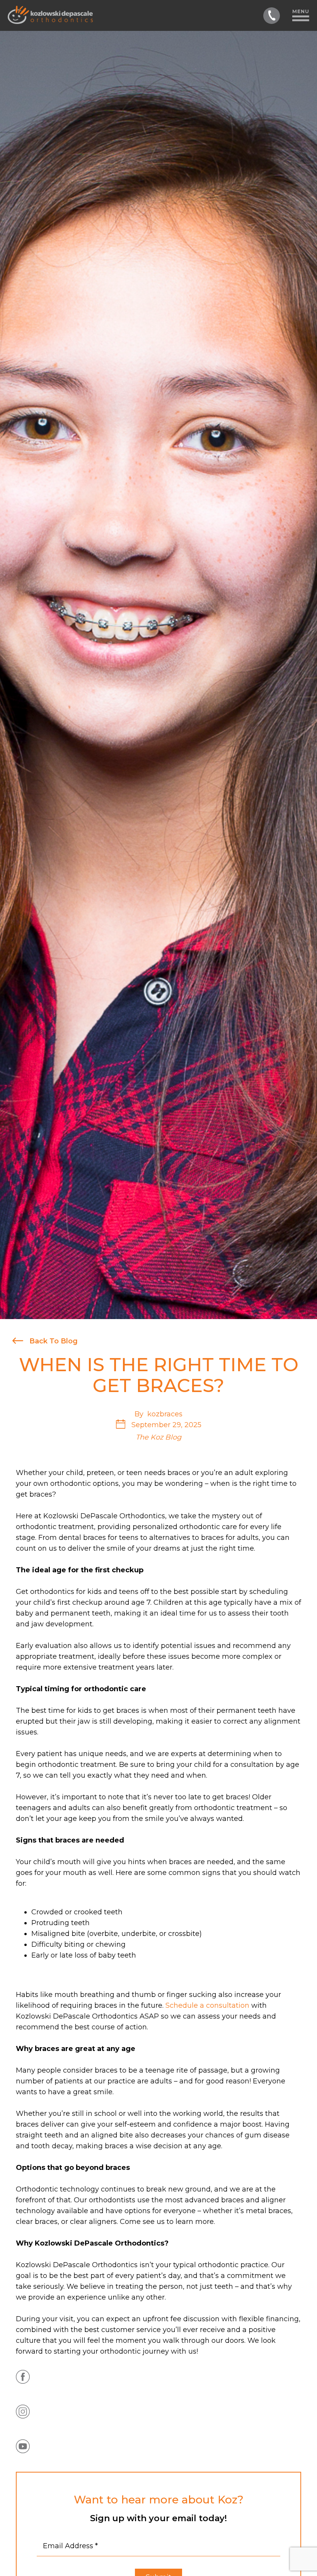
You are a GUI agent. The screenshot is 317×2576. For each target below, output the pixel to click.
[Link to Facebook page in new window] (23, 2377)
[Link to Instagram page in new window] (23, 2412)
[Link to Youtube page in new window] (23, 2446)
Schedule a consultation (207, 2005)
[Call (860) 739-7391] (272, 16)
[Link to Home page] (50, 15)
